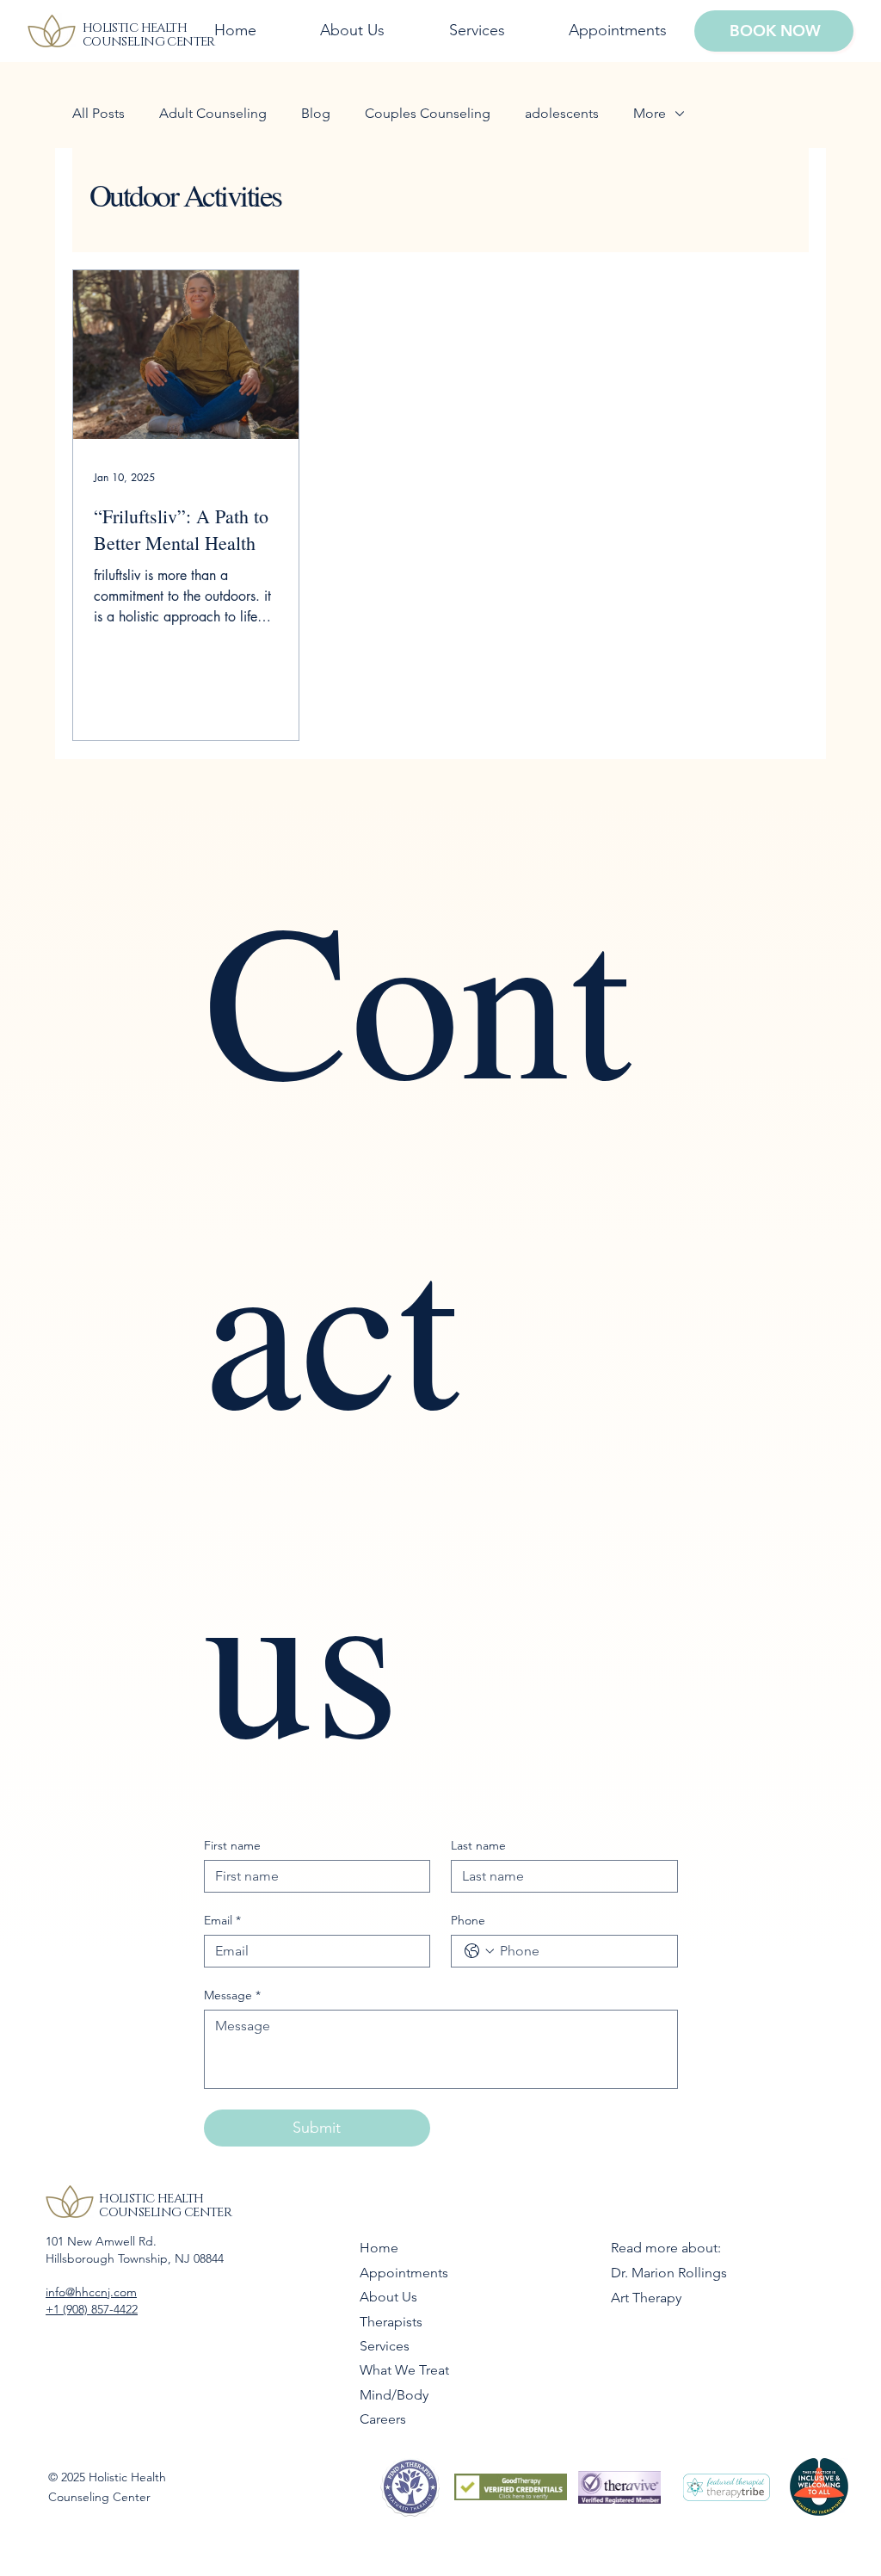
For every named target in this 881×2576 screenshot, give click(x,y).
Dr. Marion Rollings (669, 2273)
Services (385, 2346)
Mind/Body (394, 2395)
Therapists (391, 2322)
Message (232, 1995)
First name (232, 1846)
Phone (468, 1921)
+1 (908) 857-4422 (92, 2309)
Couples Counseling (428, 113)
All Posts (99, 113)
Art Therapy (646, 2298)
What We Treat (404, 2370)
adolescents (562, 113)
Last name (478, 1846)
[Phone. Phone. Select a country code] (479, 1951)
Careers (383, 2419)
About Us (388, 2297)
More (650, 113)
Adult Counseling (213, 113)
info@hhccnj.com (91, 2292)
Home (379, 2248)
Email (222, 1921)
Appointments (404, 2273)
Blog (316, 113)
